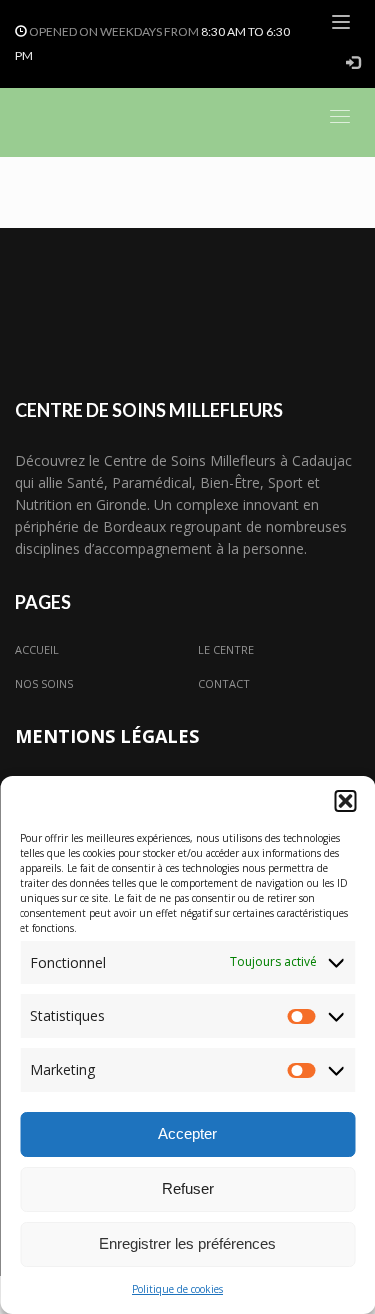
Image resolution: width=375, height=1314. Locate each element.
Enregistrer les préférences (187, 1243)
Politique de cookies (177, 1289)
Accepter (187, 1133)
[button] (345, 801)
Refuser (188, 1188)
